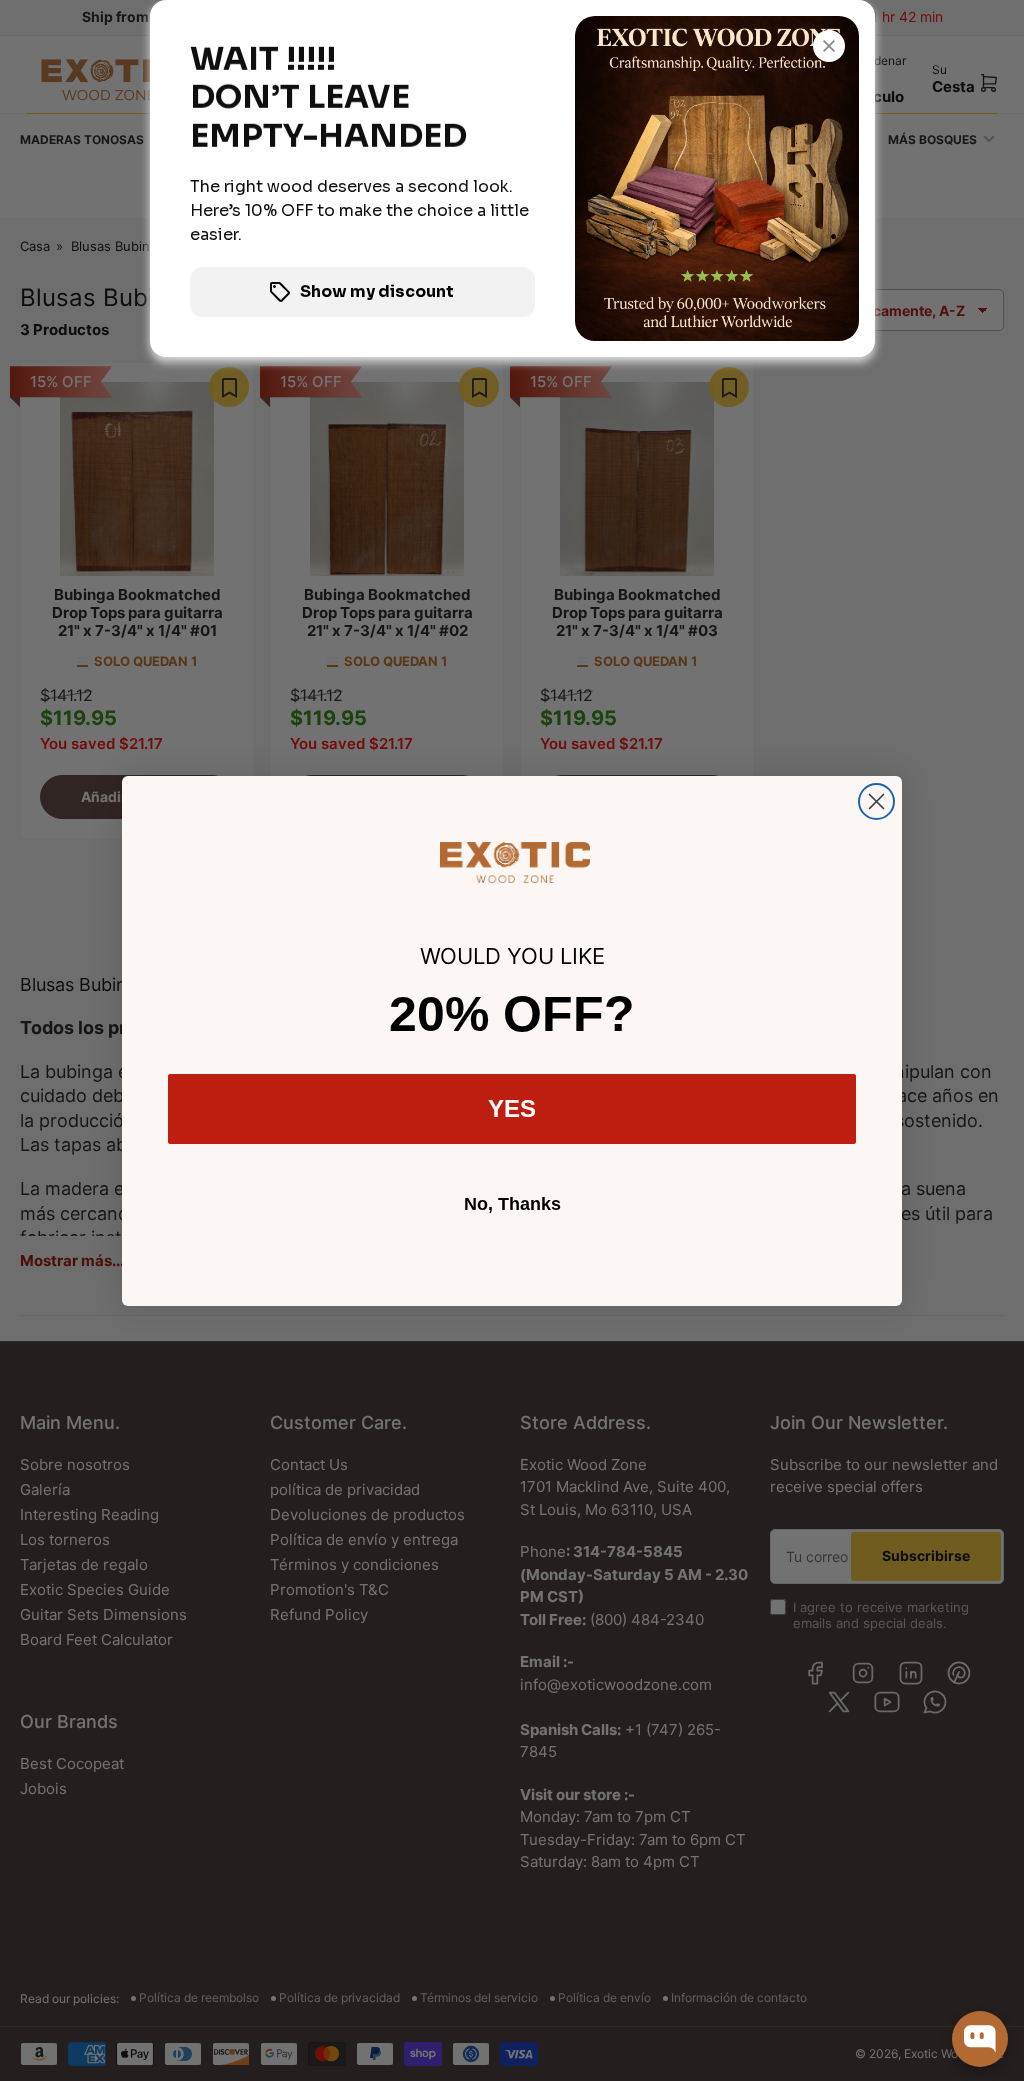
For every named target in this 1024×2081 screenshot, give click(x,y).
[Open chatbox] (980, 2039)
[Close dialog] (876, 801)
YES (512, 1108)
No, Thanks (512, 1204)
